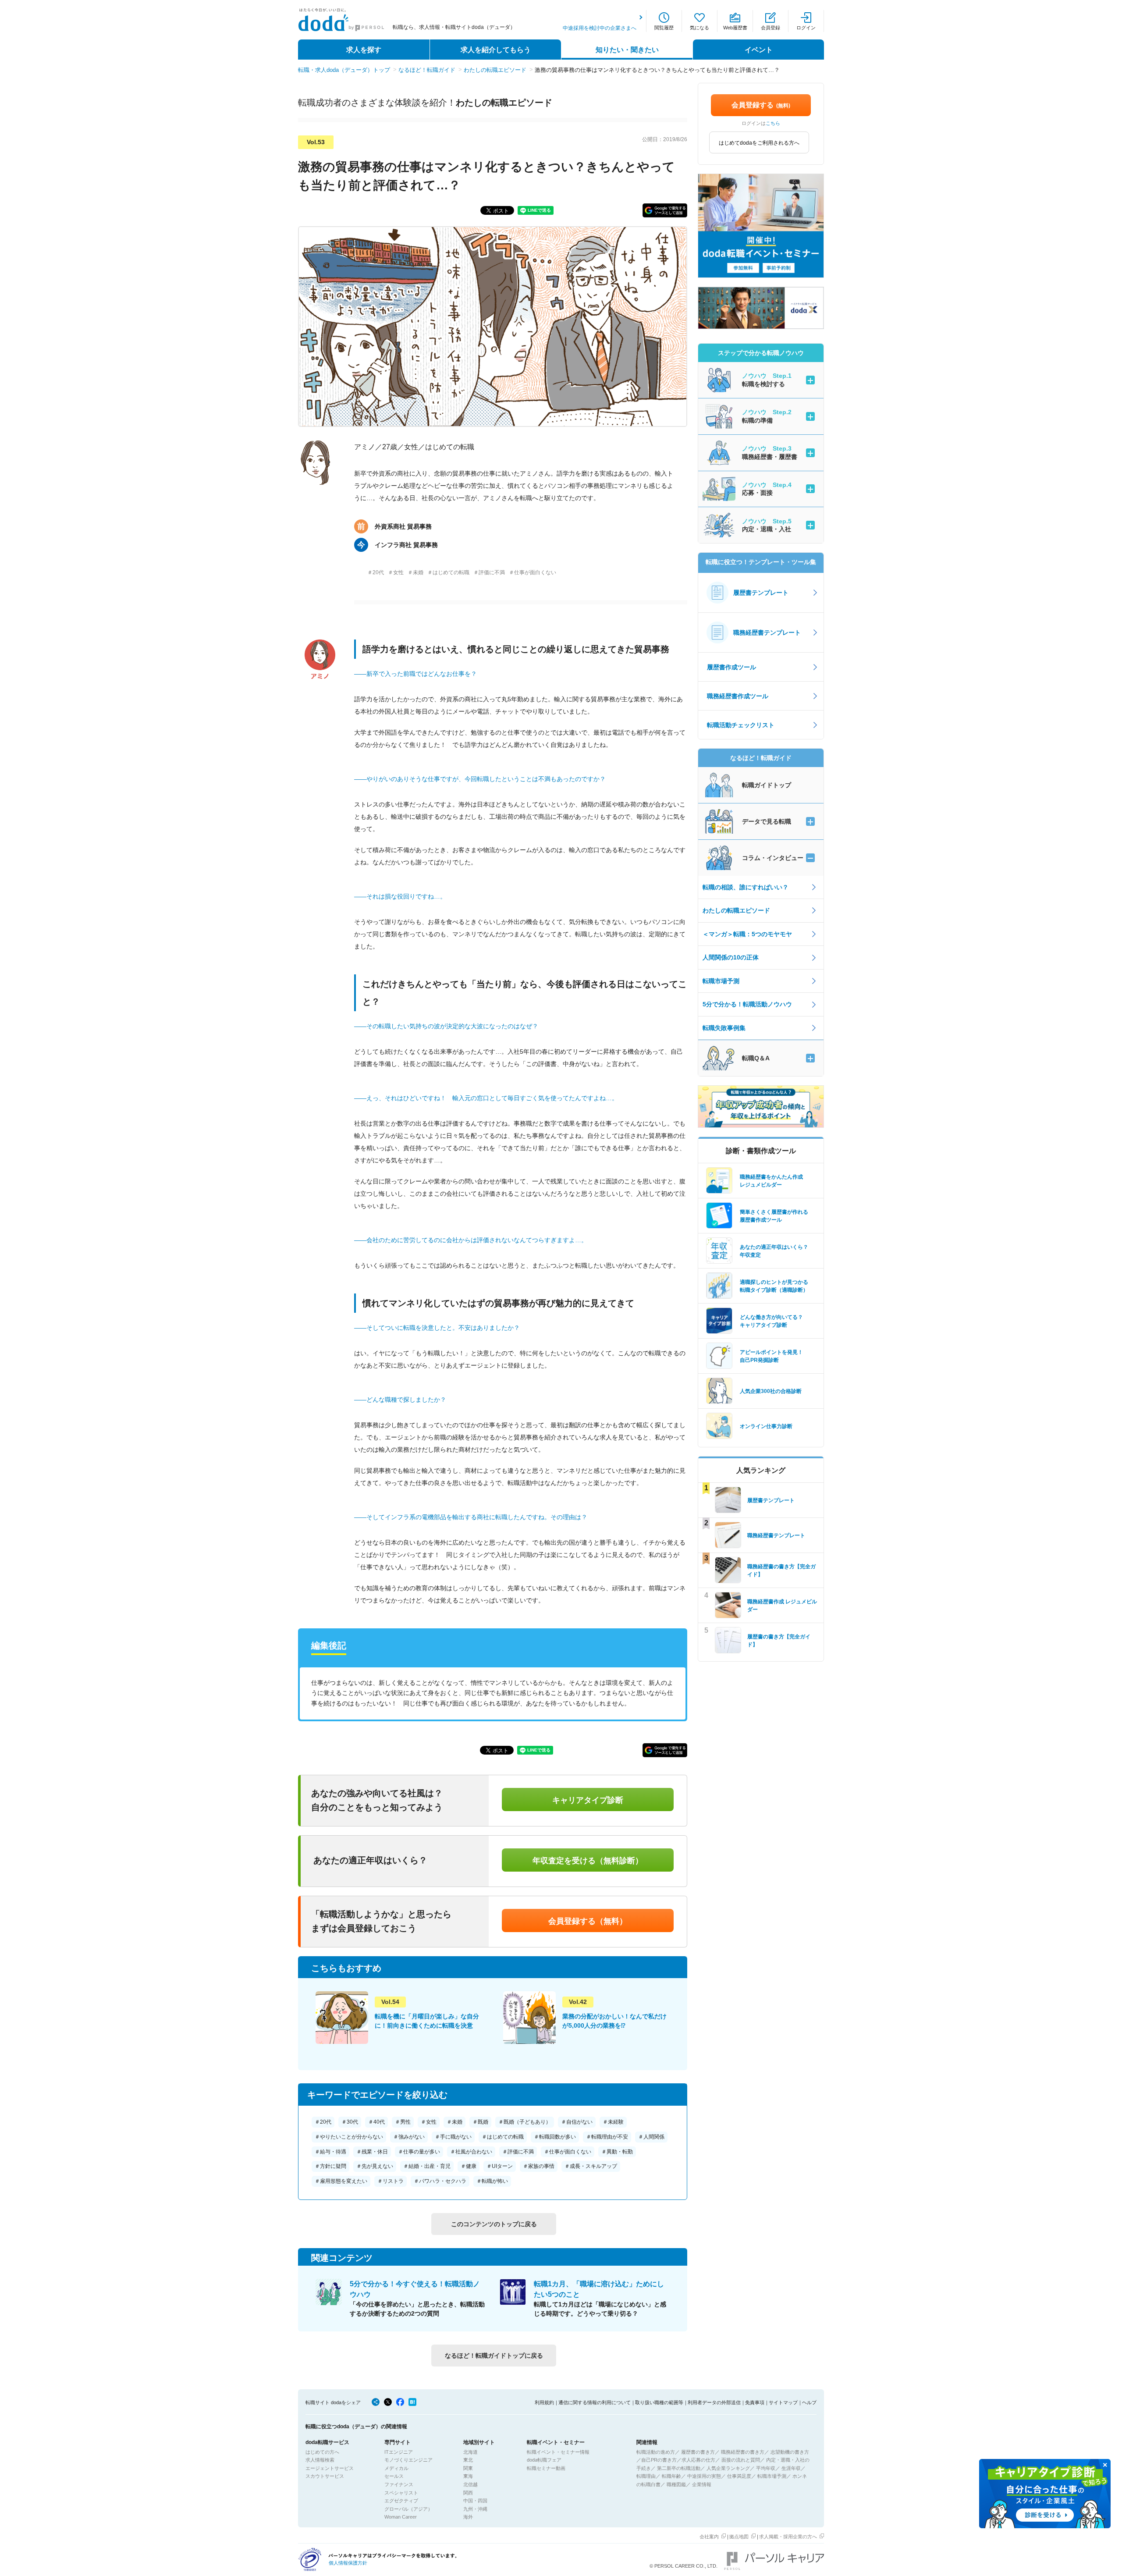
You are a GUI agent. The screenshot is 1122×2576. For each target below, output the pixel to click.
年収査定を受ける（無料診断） (588, 1861)
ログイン (806, 28)
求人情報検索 (320, 2460)
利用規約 (544, 2402)
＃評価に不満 (518, 2152)
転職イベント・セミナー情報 (558, 2452)
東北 (468, 2460)
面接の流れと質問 (741, 2460)
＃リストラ (391, 2181)
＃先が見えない (375, 2166)
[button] (665, 210)
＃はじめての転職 (503, 2137)
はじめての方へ (322, 2452)
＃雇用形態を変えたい (341, 2181)
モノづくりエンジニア (408, 2460)
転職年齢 (671, 2476)
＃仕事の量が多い (419, 2152)
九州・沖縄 (475, 2509)
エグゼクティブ (401, 2501)
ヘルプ (809, 2402)
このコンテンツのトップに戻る (494, 2224)
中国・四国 (475, 2501)
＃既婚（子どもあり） (525, 2122)
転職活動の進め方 (656, 2452)
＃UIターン (500, 2166)
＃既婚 (480, 2122)
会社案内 (709, 2537)
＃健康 (469, 2166)
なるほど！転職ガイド (427, 70)
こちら (773, 123)
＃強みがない (409, 2137)
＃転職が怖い (492, 2181)
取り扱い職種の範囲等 (659, 2402)
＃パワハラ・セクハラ (440, 2181)
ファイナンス (399, 2484)
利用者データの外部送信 (714, 2402)
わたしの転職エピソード (495, 70)
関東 (468, 2468)
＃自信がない (577, 2122)
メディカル (396, 2468)
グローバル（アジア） (408, 2509)
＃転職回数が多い (555, 2137)
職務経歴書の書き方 (743, 2452)
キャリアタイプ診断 (588, 1800)
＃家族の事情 (539, 2166)
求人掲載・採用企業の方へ (788, 2537)
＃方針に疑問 (330, 2166)
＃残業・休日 (372, 2152)
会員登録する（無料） (588, 1921)
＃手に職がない (453, 2137)
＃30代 (350, 2122)
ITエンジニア (399, 2452)
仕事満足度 (739, 2476)
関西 (468, 2493)
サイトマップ (783, 2402)
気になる (699, 28)
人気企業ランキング (728, 2468)
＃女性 (429, 2122)
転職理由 (646, 2476)
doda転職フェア (544, 2460)
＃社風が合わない (471, 2152)
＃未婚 (454, 2122)
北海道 (470, 2452)
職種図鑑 (676, 2484)
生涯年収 (791, 2468)
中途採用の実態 (704, 2476)
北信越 (470, 2484)
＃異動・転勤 (617, 2152)
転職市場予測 (721, 981)
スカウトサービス (325, 2476)
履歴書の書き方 (698, 2452)
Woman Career (401, 2517)
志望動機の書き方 (790, 2452)
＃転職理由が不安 (607, 2137)
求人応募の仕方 (698, 2460)
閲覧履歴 (664, 28)
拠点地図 (739, 2537)
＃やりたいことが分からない (349, 2137)
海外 (468, 2517)
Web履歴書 (735, 28)
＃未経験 (613, 2122)
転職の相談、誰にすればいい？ (746, 887)
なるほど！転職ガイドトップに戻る (494, 2356)
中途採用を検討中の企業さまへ (600, 28)
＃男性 (403, 2122)
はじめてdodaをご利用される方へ (759, 143)
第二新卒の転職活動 (679, 2468)
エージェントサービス (330, 2468)
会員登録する (761, 105)
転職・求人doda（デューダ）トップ (344, 70)
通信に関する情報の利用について (595, 2402)
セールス (394, 2476)
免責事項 (755, 2402)
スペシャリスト (401, 2493)
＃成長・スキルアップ (591, 2166)
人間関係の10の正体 (731, 957)
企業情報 (702, 2484)
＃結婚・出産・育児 (427, 2166)
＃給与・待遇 (330, 2152)
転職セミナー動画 (546, 2468)
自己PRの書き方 (659, 2460)
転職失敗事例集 (724, 1028)
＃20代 (323, 2122)
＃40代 (376, 2122)
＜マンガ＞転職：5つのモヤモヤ (747, 934)
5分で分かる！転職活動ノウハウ (747, 1004)
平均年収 (766, 2468)
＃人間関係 (651, 2137)
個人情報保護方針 (348, 2563)
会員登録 (770, 28)
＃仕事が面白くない (568, 2152)
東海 (468, 2476)
